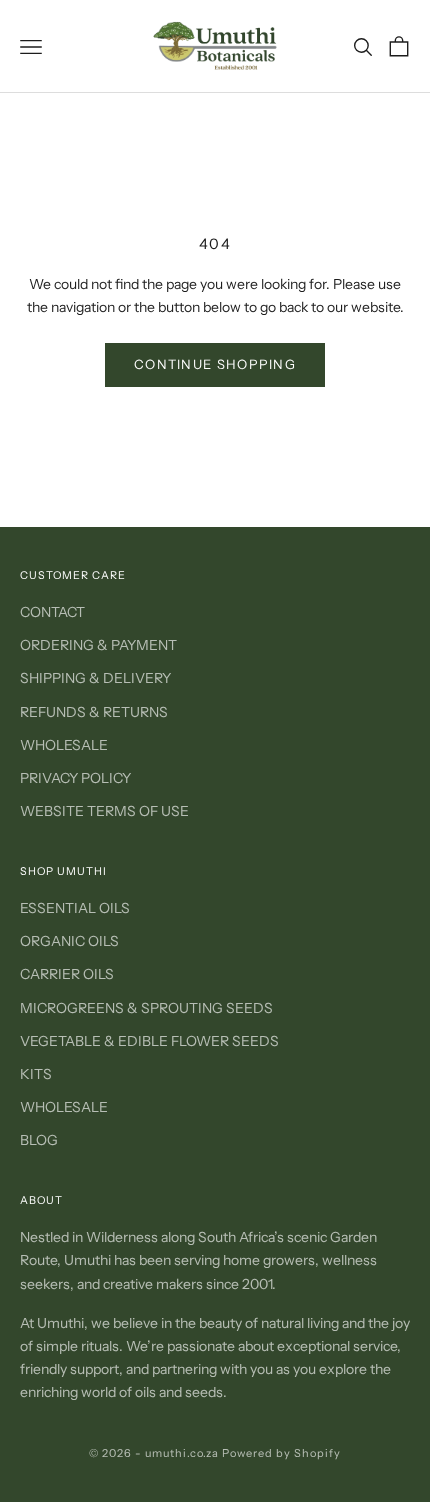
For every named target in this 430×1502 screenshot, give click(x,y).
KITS (36, 1074)
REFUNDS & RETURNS (94, 712)
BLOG (39, 1140)
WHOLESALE (64, 745)
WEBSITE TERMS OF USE (104, 811)
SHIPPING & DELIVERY (95, 678)
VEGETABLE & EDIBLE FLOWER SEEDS (149, 1041)
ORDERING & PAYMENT (98, 645)
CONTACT (52, 612)
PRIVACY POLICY (75, 778)
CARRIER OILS (67, 974)
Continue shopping (215, 364)
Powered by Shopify (281, 1453)
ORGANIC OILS (69, 941)
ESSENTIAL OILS (75, 908)
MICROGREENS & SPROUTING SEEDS (146, 1008)
